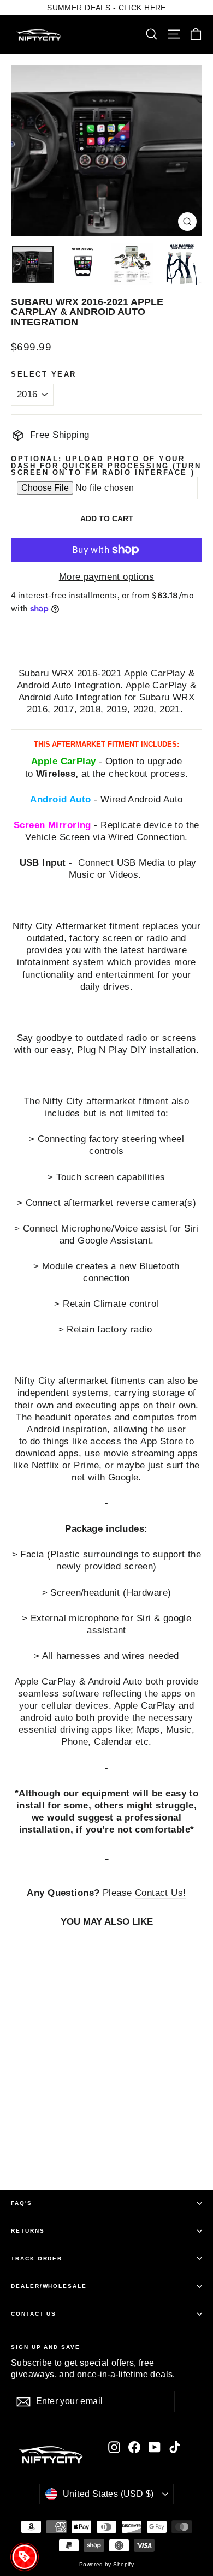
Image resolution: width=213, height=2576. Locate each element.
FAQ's (22, 2203)
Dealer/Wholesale (49, 2286)
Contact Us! (161, 1893)
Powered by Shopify (107, 2564)
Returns (28, 2231)
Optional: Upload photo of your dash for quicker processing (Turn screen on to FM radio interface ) (106, 466)
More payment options (107, 577)
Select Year (44, 375)
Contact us (34, 2314)
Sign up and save (46, 2347)
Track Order (37, 2259)
